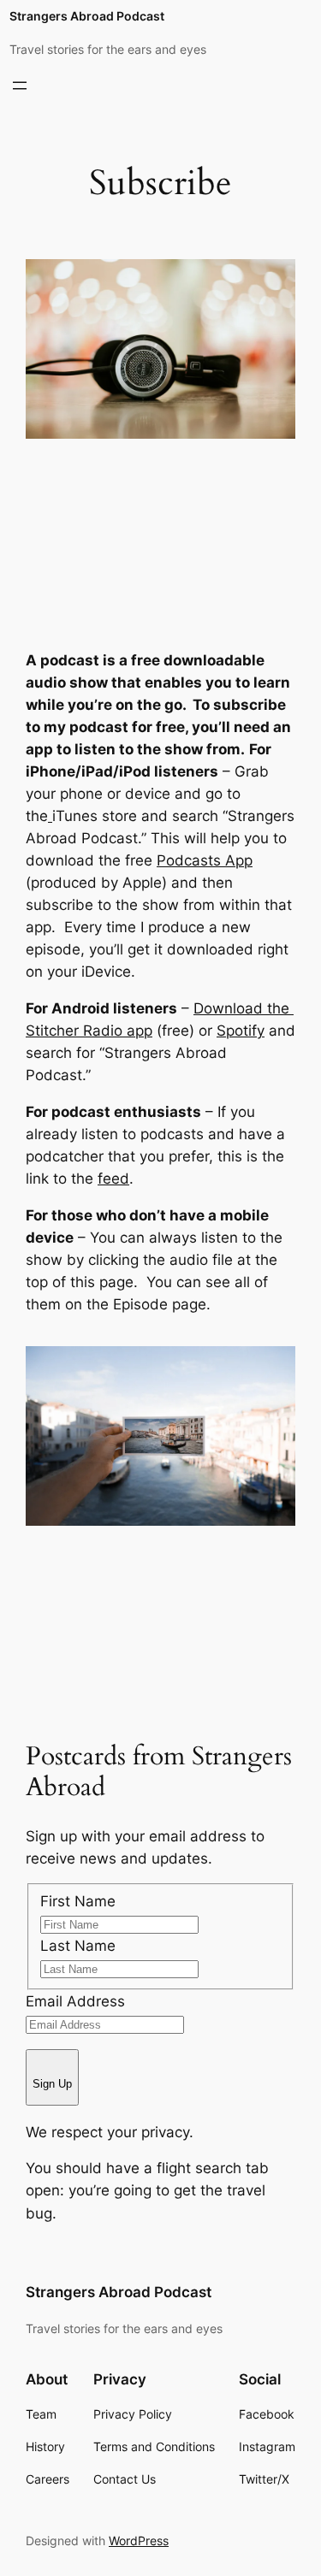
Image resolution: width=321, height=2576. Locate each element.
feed (113, 1179)
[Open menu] (20, 86)
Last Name (78, 1946)
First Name (78, 1901)
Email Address (75, 2001)
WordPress (139, 2541)
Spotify (241, 1031)
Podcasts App (205, 860)
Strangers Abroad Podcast (87, 16)
